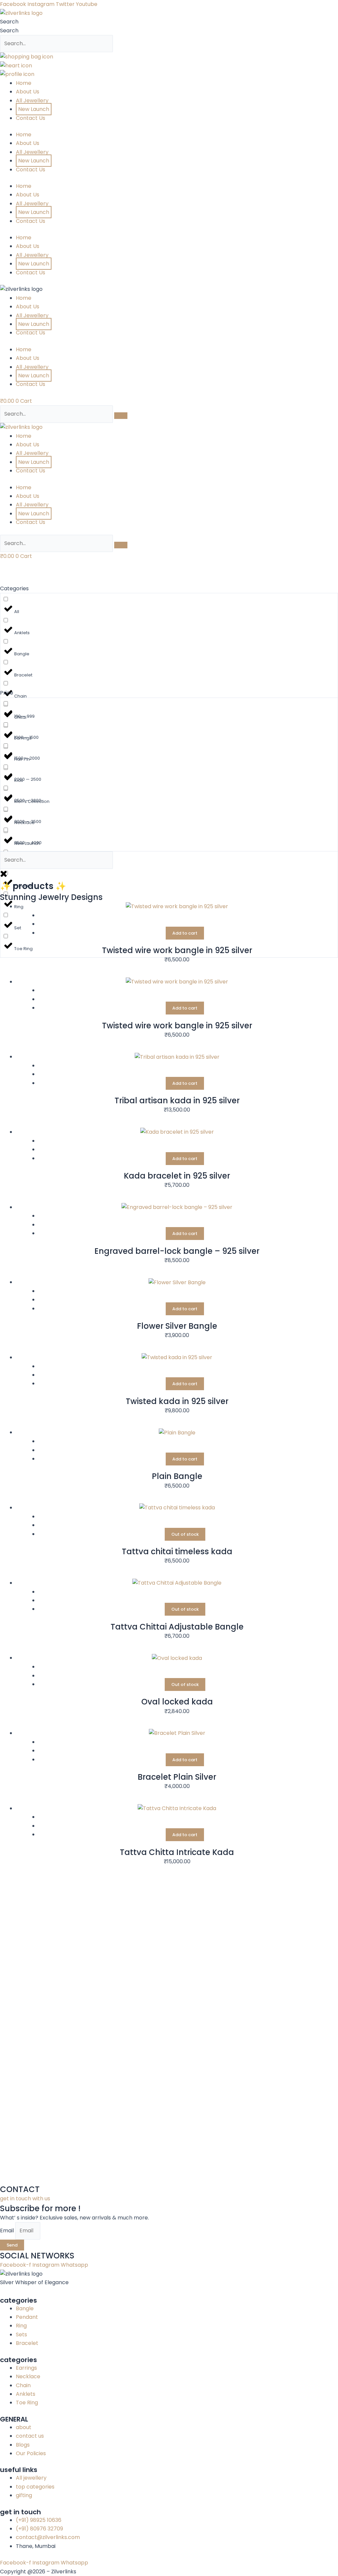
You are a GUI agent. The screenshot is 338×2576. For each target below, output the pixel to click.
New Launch (34, 109)
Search (9, 22)
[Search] (121, 416)
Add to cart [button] (185, 933)
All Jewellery (32, 101)
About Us (28, 92)
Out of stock (185, 1534)
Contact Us (31, 118)
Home (24, 83)
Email (8, 2231)
